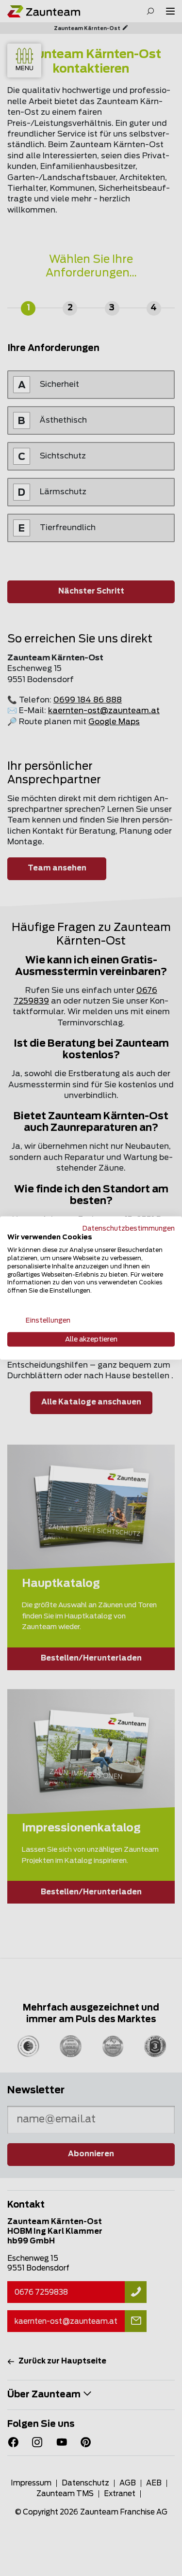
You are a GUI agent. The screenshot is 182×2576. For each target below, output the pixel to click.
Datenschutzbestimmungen (129, 1228)
